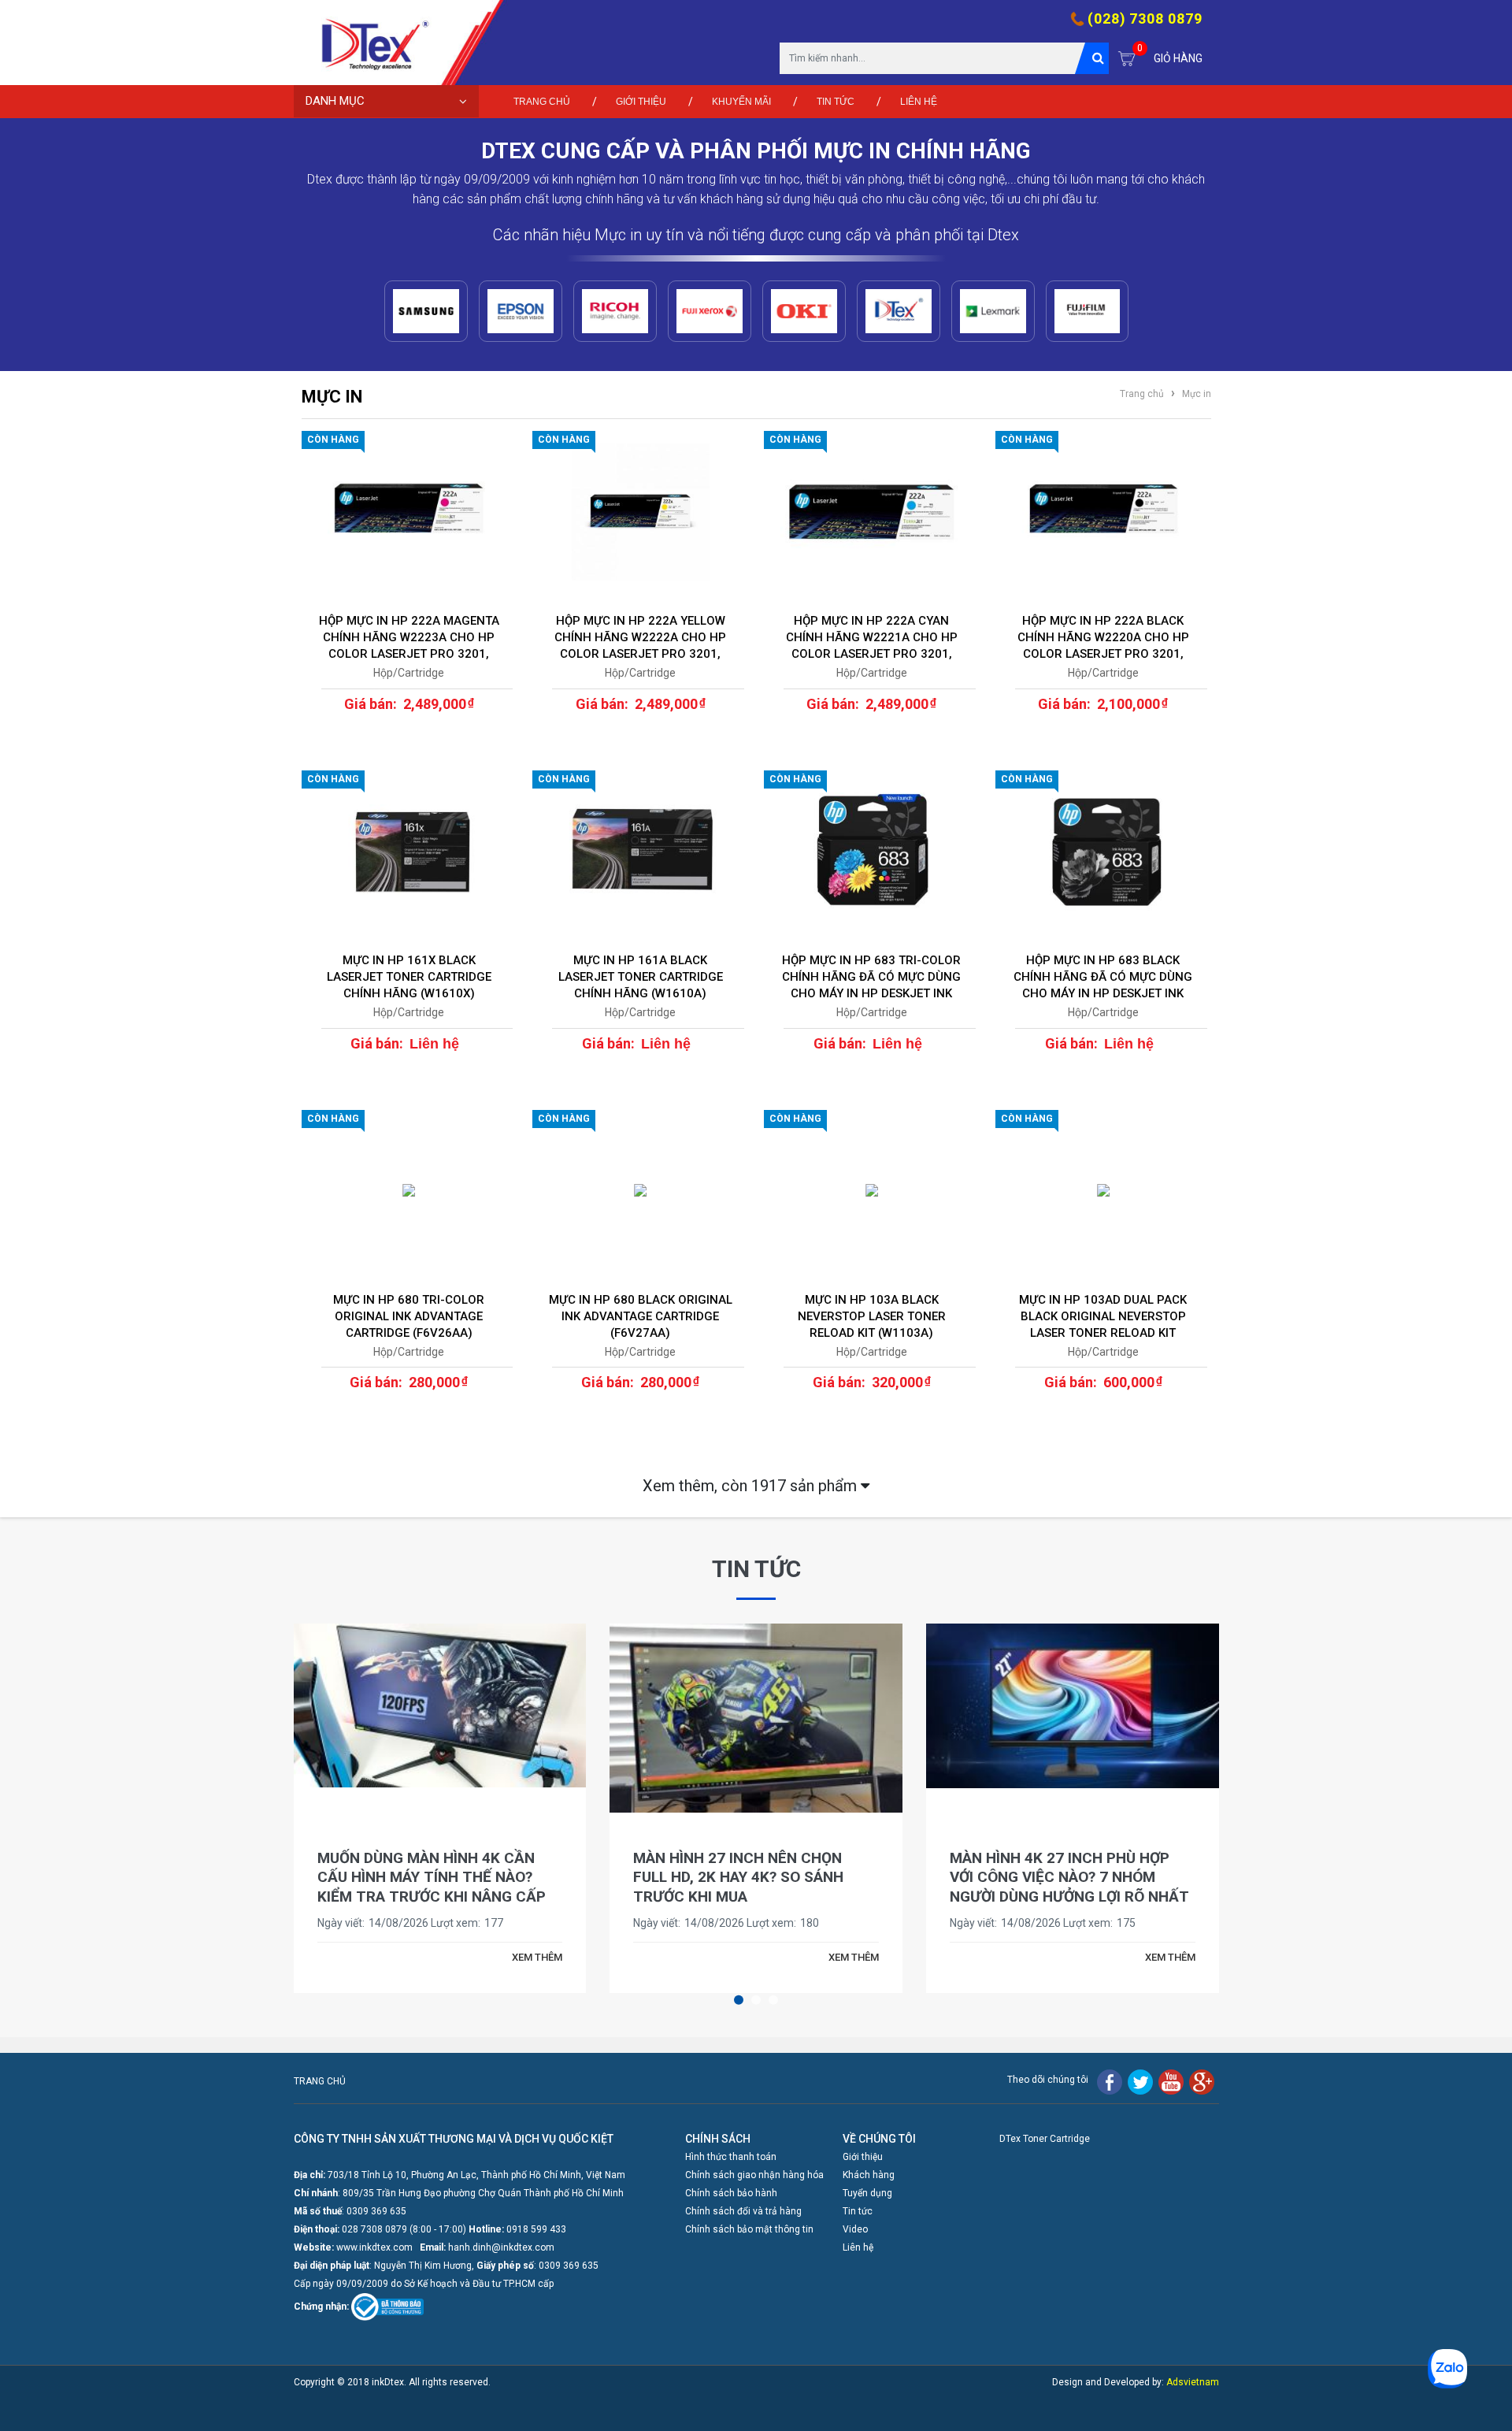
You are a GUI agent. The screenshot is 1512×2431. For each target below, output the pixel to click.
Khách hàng (869, 2175)
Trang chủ (542, 102)
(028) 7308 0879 (1145, 19)
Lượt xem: (456, 1923)
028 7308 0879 (374, 2229)
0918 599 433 (536, 2229)
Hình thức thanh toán (731, 2157)
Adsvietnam (1193, 2382)
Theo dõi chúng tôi (1048, 2080)
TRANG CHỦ (320, 2081)
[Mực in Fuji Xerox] (710, 311)
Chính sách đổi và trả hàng (743, 2211)
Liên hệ (919, 102)
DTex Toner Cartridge (1045, 2139)
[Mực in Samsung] (426, 311)
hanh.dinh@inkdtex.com (501, 2247)
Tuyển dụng (867, 2193)
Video (855, 2229)
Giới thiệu (641, 102)
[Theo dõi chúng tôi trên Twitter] (1140, 2081)
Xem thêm (752, 1486)
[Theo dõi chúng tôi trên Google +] (1202, 2081)
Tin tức (836, 102)
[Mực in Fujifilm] (1088, 311)
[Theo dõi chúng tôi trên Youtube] (1171, 2081)
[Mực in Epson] (521, 311)
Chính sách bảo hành (731, 2193)
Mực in (1195, 394)
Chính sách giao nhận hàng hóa (754, 2175)
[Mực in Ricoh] (615, 311)
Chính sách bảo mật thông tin (749, 2229)
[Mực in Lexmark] (993, 311)
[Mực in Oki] (804, 311)
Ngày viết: (341, 1923)
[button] (739, 2000)
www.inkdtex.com (374, 2247)
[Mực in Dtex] (369, 43)
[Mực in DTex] (899, 311)
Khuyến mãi (741, 102)
